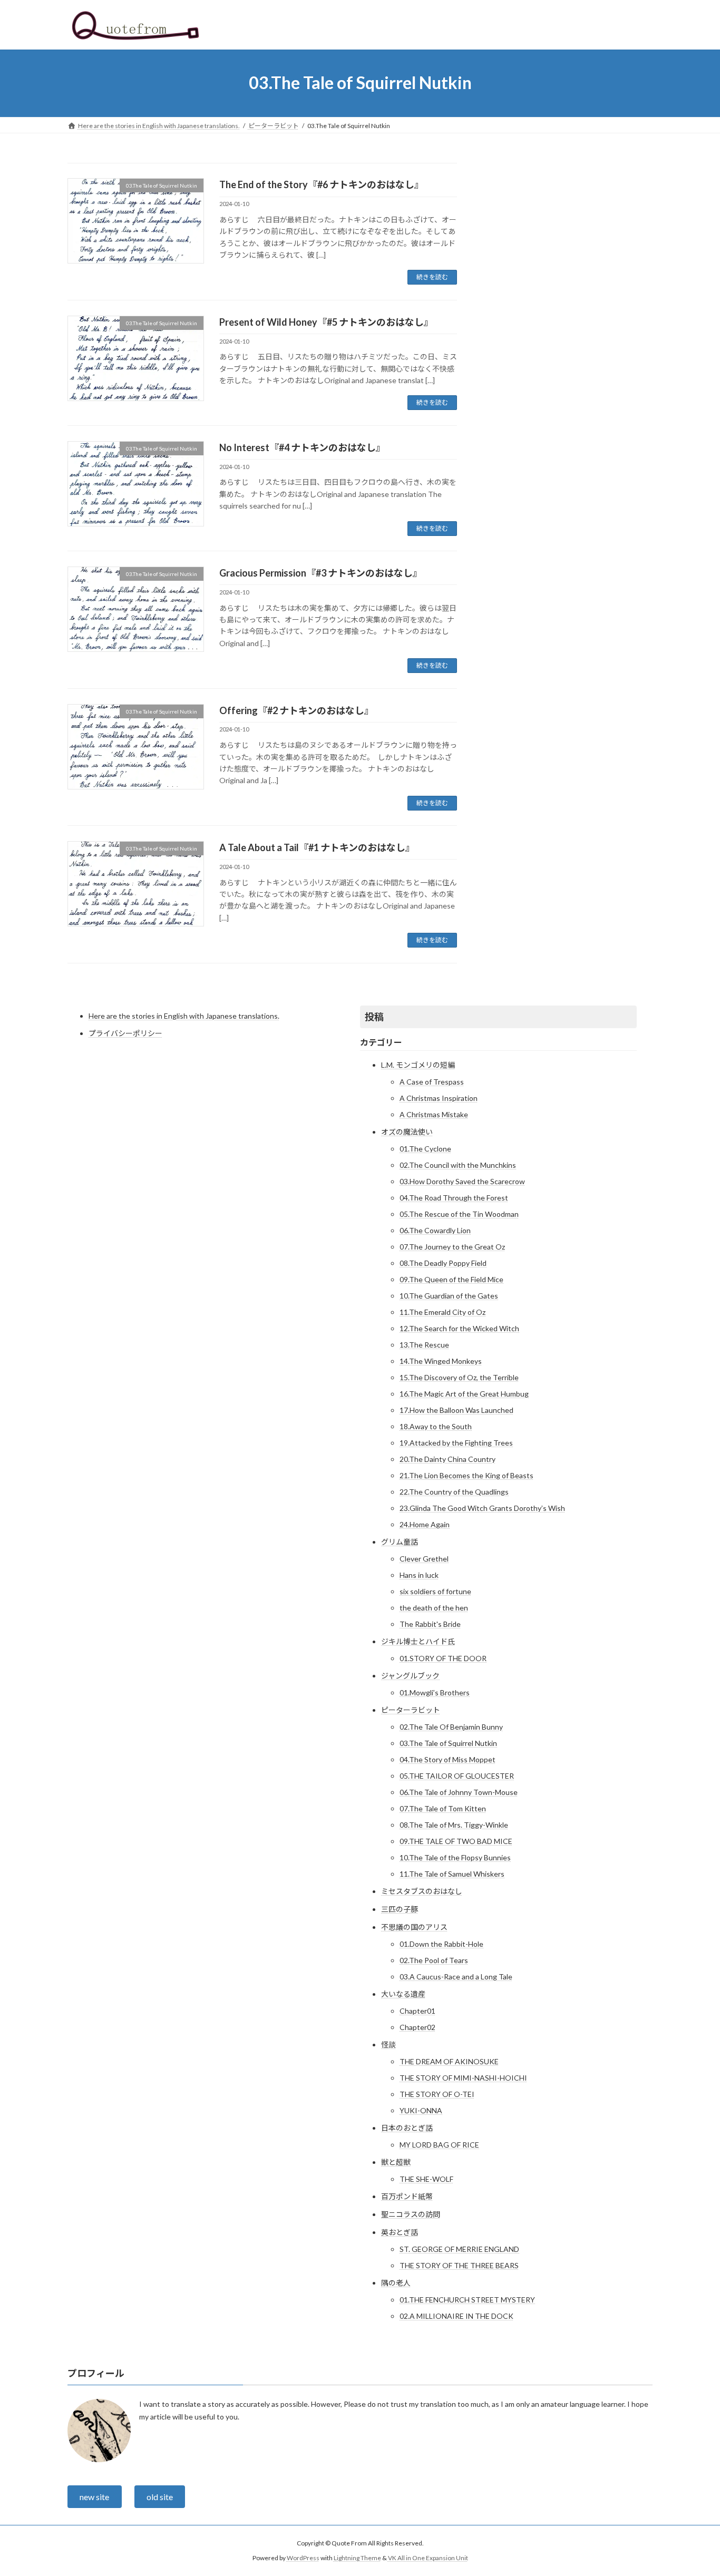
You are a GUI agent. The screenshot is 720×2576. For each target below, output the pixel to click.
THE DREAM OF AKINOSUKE (449, 2061)
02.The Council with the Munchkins (458, 1165)
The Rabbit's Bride (430, 1624)
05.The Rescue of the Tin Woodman (459, 1214)
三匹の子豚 (400, 1909)
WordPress (303, 2558)
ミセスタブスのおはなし (422, 1891)
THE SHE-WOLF (426, 2179)
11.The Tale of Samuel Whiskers (452, 1874)
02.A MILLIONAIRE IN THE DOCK (456, 2316)
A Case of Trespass (432, 1082)
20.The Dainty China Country (447, 1459)
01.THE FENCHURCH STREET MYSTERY (467, 2300)
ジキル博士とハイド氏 (418, 1641)
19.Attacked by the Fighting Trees (456, 1443)
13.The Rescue (424, 1345)
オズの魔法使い (407, 1132)
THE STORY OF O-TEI (437, 2094)
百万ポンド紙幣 (407, 2196)
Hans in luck (419, 1575)
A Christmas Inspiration (439, 1098)
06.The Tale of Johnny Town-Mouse (459, 1792)
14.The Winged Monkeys (441, 1361)
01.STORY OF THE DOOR (443, 1658)
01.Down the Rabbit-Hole (441, 1944)
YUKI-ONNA (421, 2110)
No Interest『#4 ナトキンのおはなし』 (302, 447)
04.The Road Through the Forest (454, 1198)
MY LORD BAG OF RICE (439, 2145)
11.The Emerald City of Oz (442, 1312)
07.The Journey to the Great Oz (452, 1247)
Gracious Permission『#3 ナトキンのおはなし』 (321, 573)
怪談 (388, 2045)
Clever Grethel (424, 1559)
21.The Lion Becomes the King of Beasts (466, 1475)
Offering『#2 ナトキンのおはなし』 (296, 710)
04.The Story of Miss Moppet (447, 1759)
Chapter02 (417, 2027)
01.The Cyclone (425, 1149)
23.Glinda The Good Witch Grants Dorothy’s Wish (482, 1508)
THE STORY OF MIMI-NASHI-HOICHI (463, 2078)
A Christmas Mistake (434, 1114)
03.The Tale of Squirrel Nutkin (448, 1743)
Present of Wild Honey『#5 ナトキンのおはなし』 (326, 322)
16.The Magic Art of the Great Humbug (464, 1394)
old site (160, 2497)
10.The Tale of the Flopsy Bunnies (455, 1857)
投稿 (374, 1017)
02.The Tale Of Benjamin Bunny (451, 1727)
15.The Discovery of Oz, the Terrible (459, 1377)
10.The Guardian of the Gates (449, 1296)
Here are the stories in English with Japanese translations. (184, 1016)
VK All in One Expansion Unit (428, 2558)
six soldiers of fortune (435, 1591)
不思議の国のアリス (414, 1927)
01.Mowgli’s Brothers (435, 1692)
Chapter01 (417, 2011)
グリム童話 (400, 1542)
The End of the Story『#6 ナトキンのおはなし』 (322, 184)
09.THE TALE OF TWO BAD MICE (456, 1841)
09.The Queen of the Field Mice (451, 1279)
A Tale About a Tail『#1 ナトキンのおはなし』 (317, 847)
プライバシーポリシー (125, 1033)
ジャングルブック (410, 1676)
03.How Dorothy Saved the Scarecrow (462, 1181)
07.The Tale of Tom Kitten (443, 1808)
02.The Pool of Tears (434, 1960)
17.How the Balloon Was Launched (456, 1410)
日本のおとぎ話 (407, 2128)
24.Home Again (425, 1524)
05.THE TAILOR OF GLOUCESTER (457, 1776)
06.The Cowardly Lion (435, 1230)
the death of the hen (434, 1608)
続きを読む (432, 277)
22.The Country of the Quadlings (454, 1492)
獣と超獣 (396, 2162)
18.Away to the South (436, 1426)
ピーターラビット (411, 1710)
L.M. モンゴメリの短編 (418, 1065)
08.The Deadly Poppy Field (443, 1263)
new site (94, 2497)
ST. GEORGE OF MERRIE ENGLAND (459, 2249)
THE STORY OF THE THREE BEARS (459, 2265)
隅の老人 (396, 2283)
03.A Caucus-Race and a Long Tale (456, 1977)
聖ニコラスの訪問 (411, 2214)
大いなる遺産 (403, 1994)
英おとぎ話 (400, 2232)
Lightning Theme (357, 2558)
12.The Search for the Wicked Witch (459, 1328)
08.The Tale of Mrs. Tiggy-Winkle (454, 1825)
